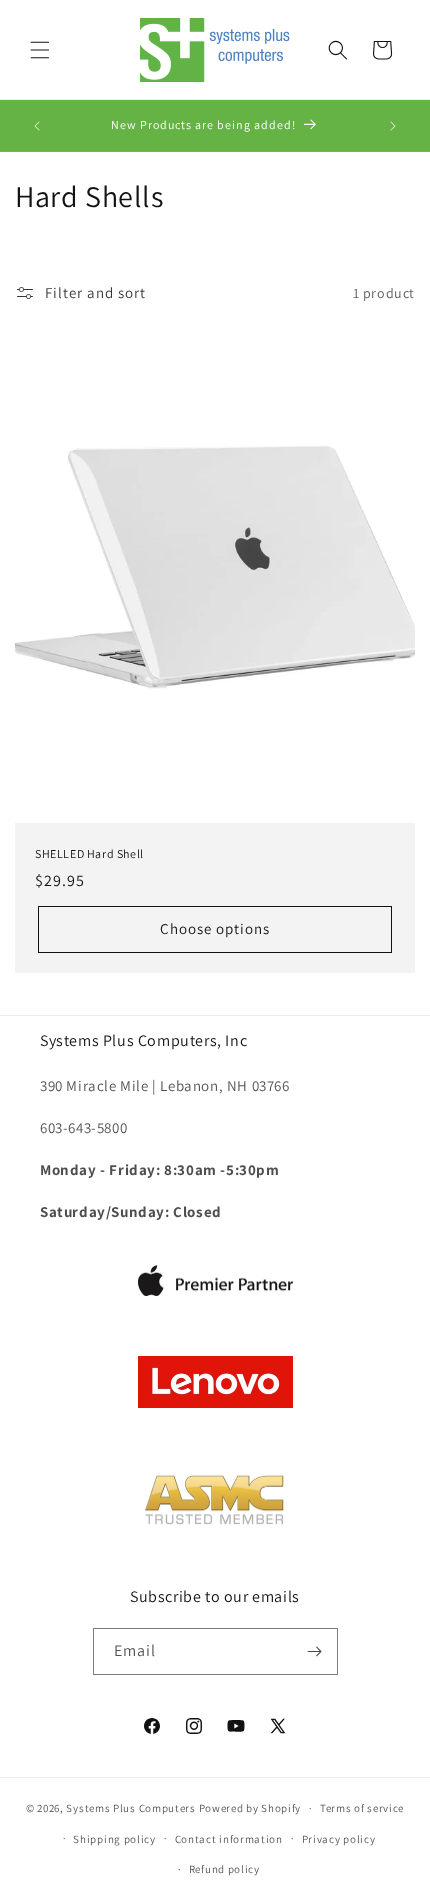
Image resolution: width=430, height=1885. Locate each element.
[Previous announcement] (37, 126)
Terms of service (362, 1808)
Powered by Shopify (250, 1808)
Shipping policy (114, 1839)
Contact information (229, 1839)
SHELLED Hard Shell (89, 853)
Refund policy (224, 1869)
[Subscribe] (315, 1651)
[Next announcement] (393, 126)
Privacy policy (339, 1839)
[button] (40, 50)
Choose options (215, 928)
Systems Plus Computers (130, 1808)
